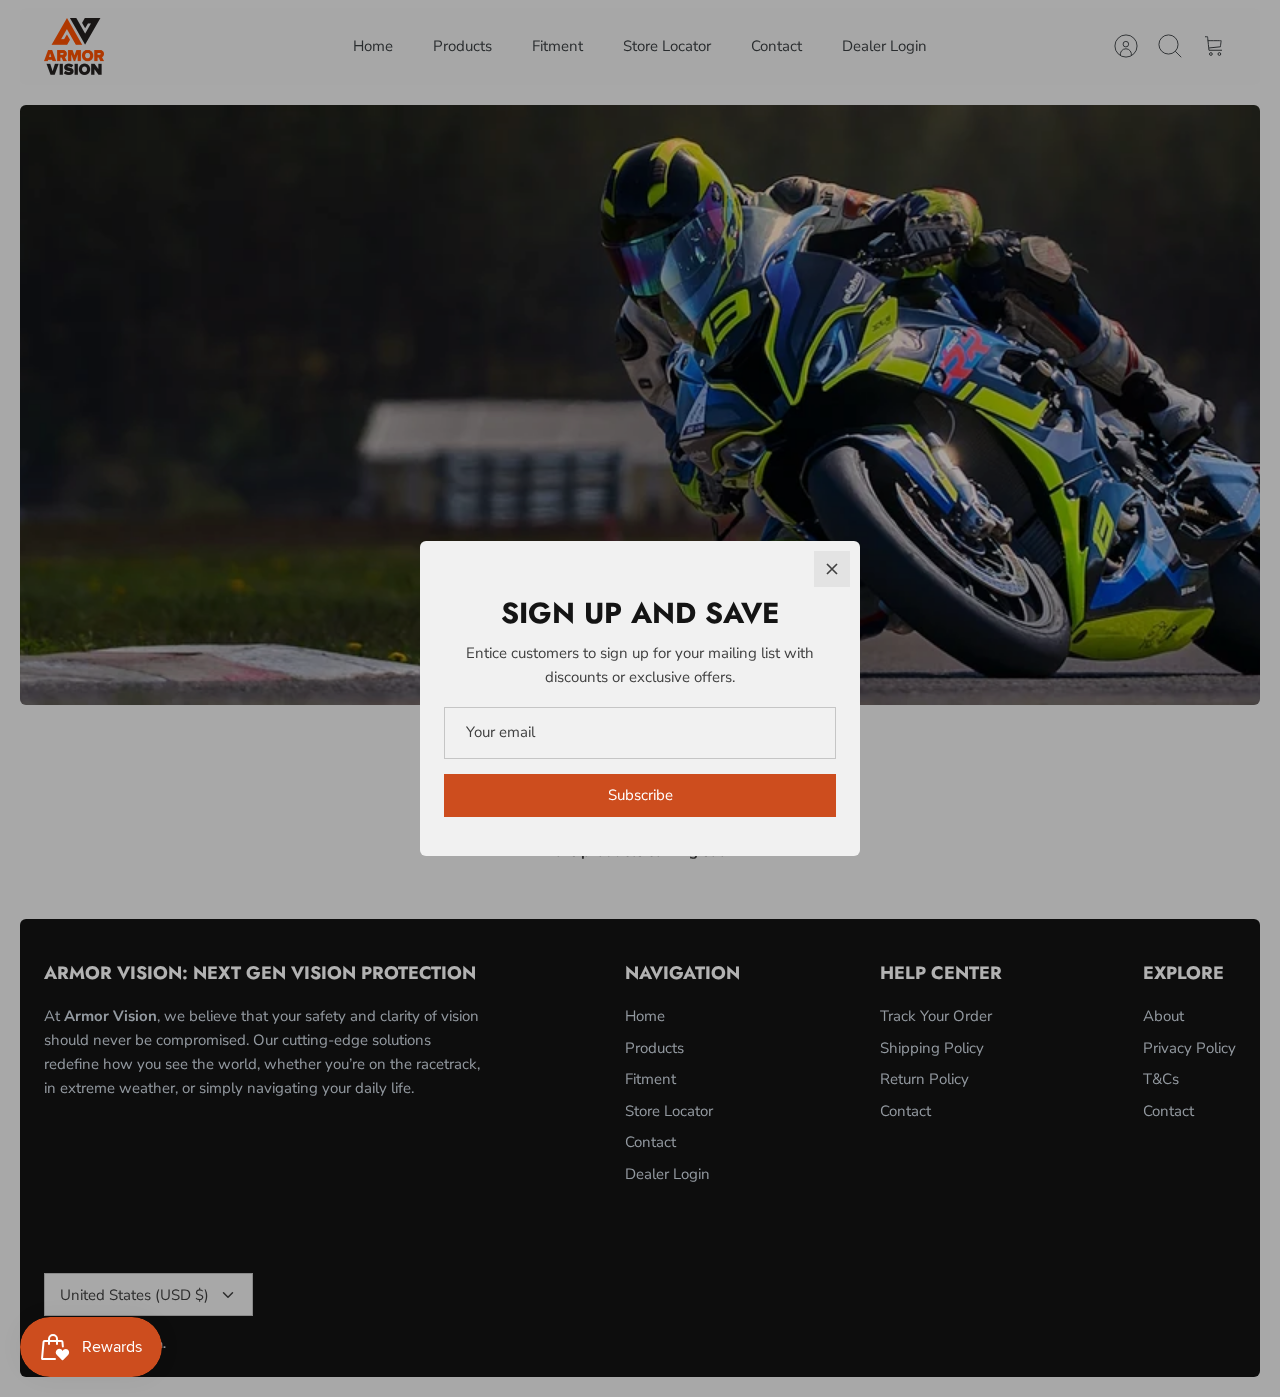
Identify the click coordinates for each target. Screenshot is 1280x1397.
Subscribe (640, 795)
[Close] (832, 569)
